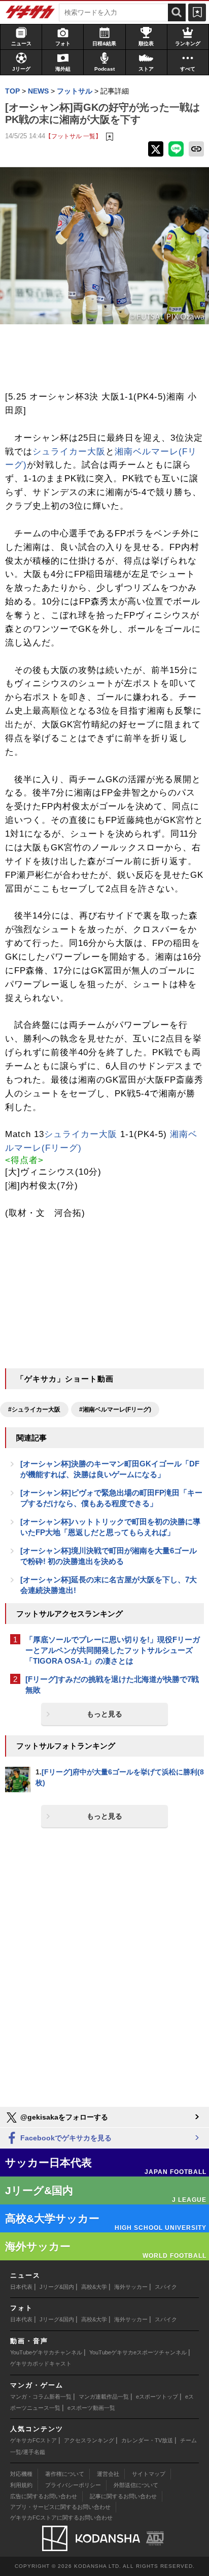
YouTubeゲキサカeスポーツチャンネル (138, 2352)
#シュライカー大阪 (34, 1409)
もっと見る (104, 1714)
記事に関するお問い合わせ (123, 2496)
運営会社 (108, 2474)
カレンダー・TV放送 (147, 2440)
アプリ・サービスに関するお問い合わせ (60, 2507)
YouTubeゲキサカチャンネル (46, 2352)
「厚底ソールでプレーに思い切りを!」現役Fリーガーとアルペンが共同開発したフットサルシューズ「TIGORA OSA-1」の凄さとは (113, 1650)
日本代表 (21, 2287)
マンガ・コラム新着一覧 (41, 2397)
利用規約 (21, 2485)
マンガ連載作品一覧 (104, 2397)
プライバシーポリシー (73, 2485)
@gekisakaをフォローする (63, 2117)
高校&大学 (94, 2287)
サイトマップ (149, 2474)
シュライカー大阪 (69, 452)
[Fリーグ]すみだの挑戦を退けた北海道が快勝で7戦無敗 (112, 1684)
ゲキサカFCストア (33, 2440)
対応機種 (21, 2474)
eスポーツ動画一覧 (91, 2408)
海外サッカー (131, 2287)
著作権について (65, 2474)
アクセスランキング (89, 2440)
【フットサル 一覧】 (73, 136)
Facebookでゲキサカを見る (65, 2138)
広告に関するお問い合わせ (44, 2496)
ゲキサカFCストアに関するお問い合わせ (61, 2518)
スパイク (166, 2287)
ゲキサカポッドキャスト (41, 2364)
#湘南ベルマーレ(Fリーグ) (115, 1409)
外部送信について (136, 2485)
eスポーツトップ (157, 2397)
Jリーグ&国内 (57, 2287)
